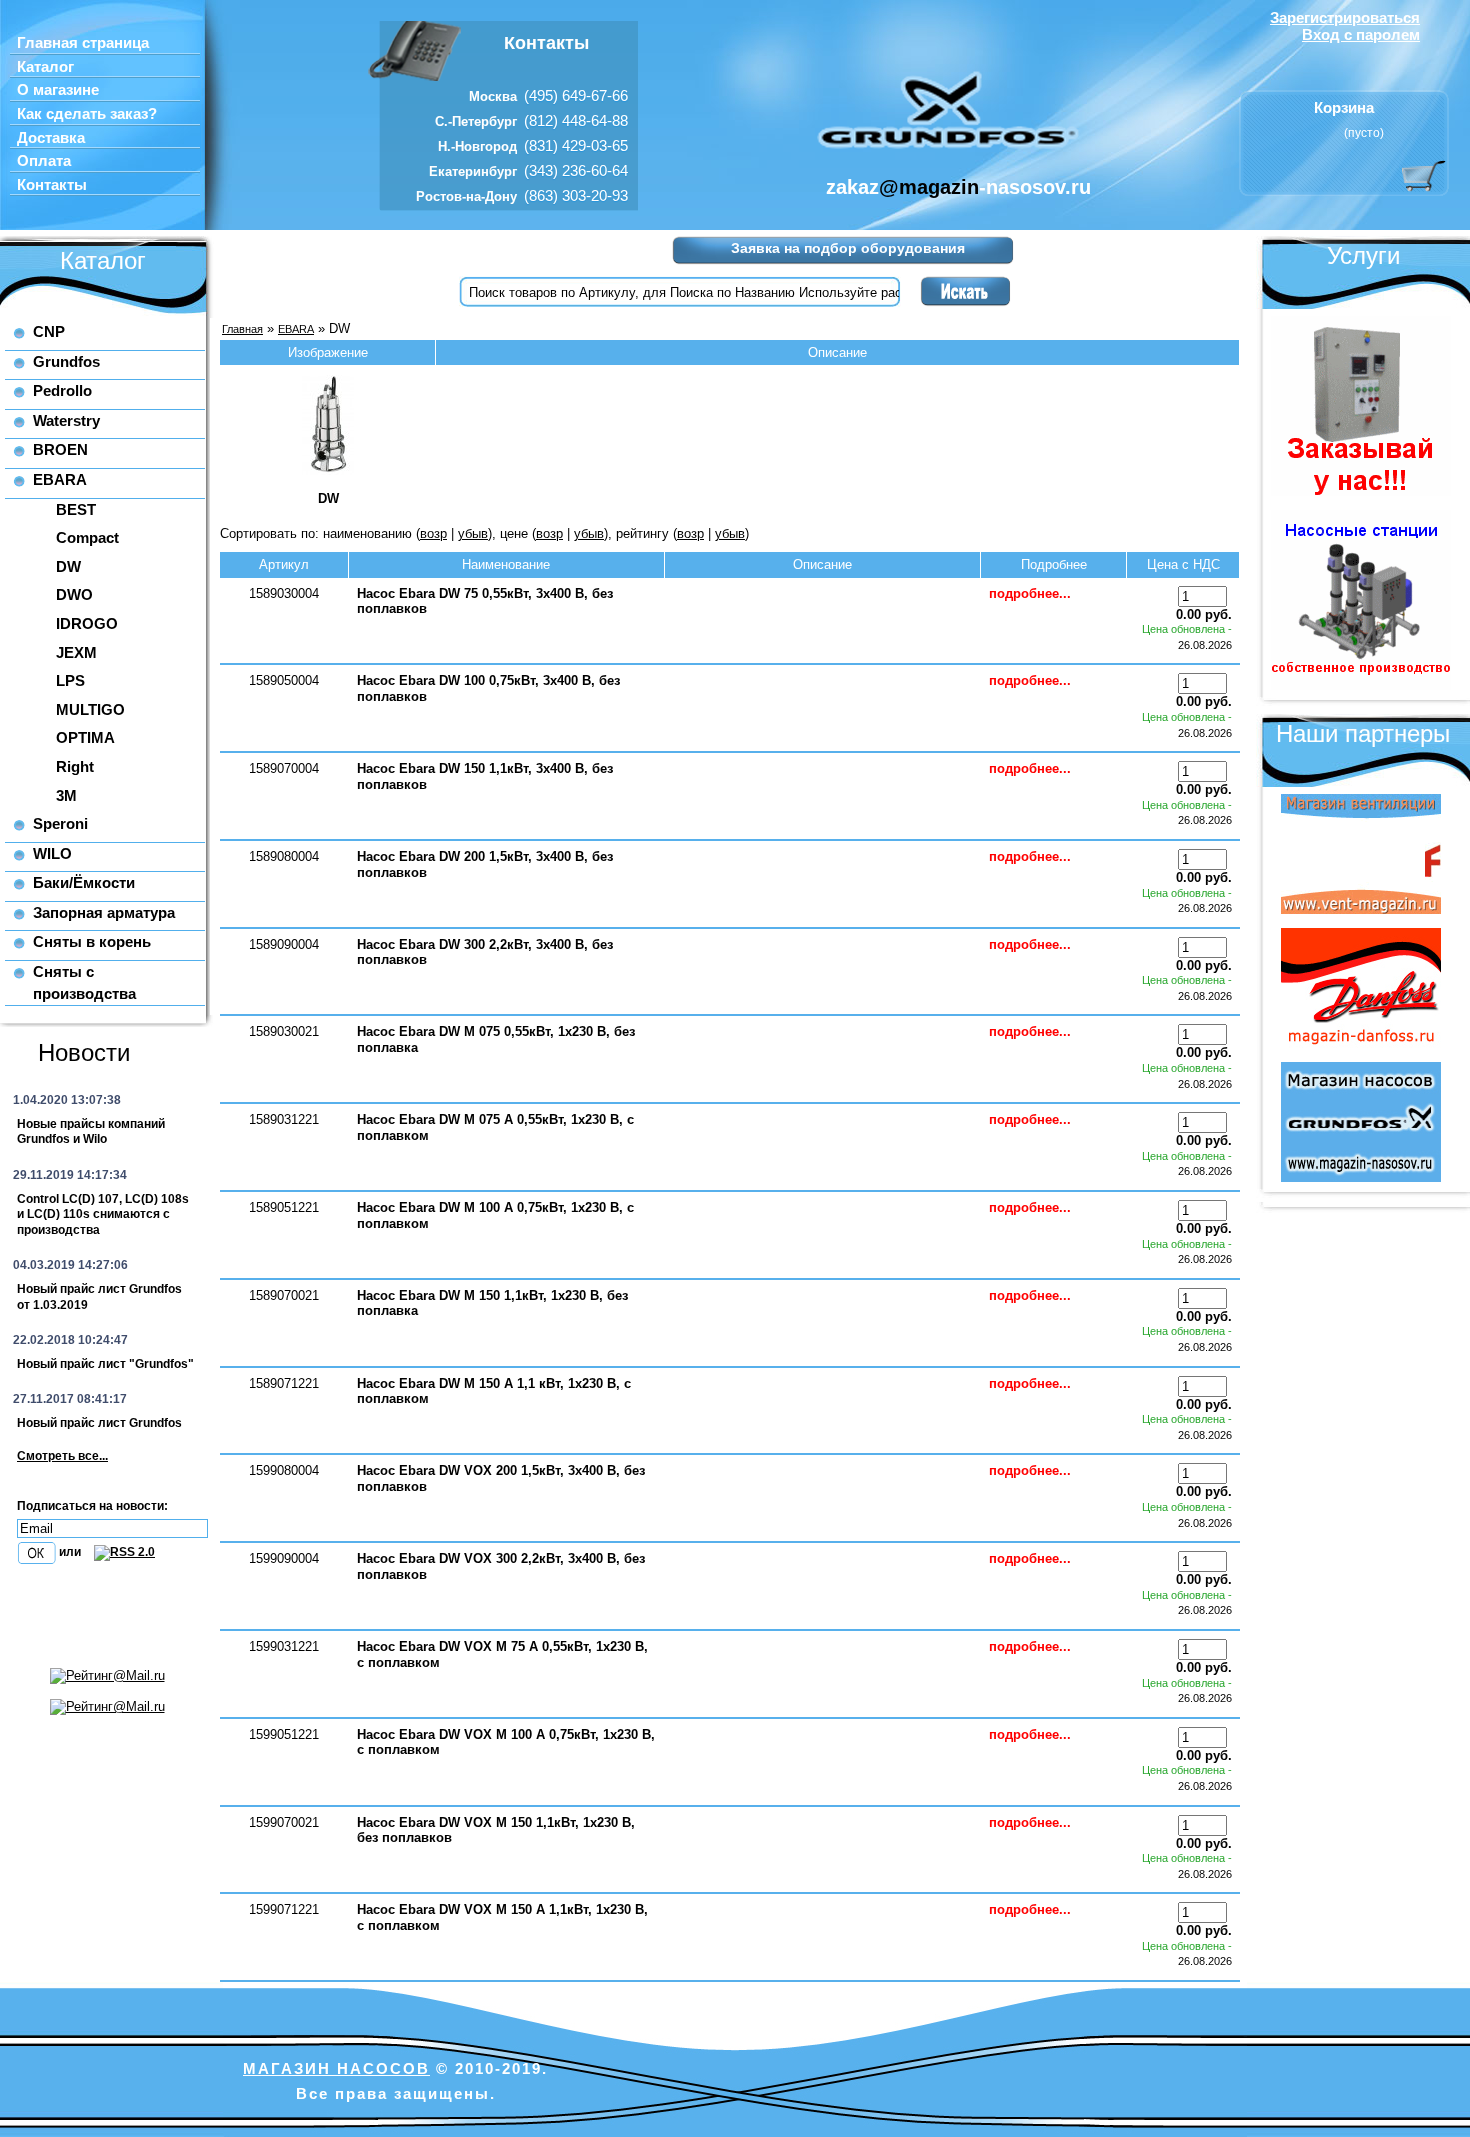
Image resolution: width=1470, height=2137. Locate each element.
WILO (52, 853)
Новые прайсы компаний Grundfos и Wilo (91, 1132)
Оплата (44, 161)
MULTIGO (90, 709)
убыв (473, 533)
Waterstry (66, 420)
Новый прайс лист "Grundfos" (105, 1364)
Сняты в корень (92, 941)
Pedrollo (62, 390)
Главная (242, 329)
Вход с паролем (1361, 34)
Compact (87, 537)
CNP (49, 331)
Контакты (52, 185)
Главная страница (83, 43)
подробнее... (1030, 593)
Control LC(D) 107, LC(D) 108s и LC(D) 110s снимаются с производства (103, 1214)
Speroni (60, 823)
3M (66, 795)
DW (68, 566)
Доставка (51, 138)
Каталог (45, 67)
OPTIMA (85, 737)
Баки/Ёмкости (84, 882)
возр (433, 533)
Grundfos (66, 361)
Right (75, 766)
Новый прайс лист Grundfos (99, 1423)
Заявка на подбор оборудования (848, 248)
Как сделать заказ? (87, 114)
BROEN (60, 449)
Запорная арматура (104, 912)
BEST (76, 509)
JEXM (76, 652)
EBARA (60, 479)
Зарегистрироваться (1345, 17)
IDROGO (87, 623)
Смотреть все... (62, 1456)
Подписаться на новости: (92, 1506)
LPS (70, 680)
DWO (74, 594)
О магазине (58, 90)
